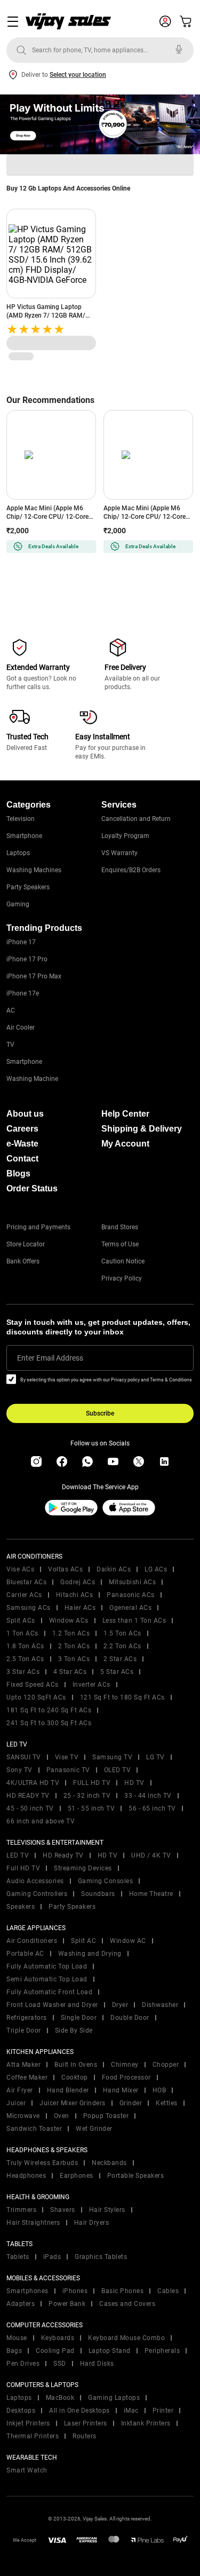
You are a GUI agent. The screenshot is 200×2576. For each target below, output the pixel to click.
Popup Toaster (106, 2116)
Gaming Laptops (114, 2398)
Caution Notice (123, 1261)
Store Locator (26, 1244)
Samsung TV (112, 1757)
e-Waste (22, 1144)
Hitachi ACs (75, 1595)
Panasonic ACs (131, 1595)
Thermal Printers (33, 2436)
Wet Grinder (94, 2129)
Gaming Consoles (106, 1881)
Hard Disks (97, 2364)
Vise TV (67, 1757)
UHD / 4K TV (151, 1855)
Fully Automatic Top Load (47, 1966)
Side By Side (74, 2030)
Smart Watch (27, 2470)
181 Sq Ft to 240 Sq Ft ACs (49, 1710)
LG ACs (156, 1569)
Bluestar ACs (26, 1582)
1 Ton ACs (22, 1633)
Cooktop (75, 2077)
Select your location (78, 75)
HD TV (134, 1783)
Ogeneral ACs (130, 1608)
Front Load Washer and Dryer (52, 2005)
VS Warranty (119, 853)
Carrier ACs (24, 1595)
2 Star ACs (120, 1659)
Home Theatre (151, 1894)
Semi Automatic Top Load (47, 1979)
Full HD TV (23, 1868)
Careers (22, 1129)
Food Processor (126, 2077)
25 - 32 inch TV (87, 1796)
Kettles (167, 2103)
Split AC (83, 1941)
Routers (85, 2436)
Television (21, 819)
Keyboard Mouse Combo (126, 2338)
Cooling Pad (55, 2351)
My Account (125, 1144)
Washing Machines (34, 870)
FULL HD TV (92, 1783)
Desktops (21, 2411)
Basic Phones (122, 2291)
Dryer (120, 2005)
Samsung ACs (29, 1608)
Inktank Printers (146, 2423)
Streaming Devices (83, 1868)
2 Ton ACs (74, 1646)
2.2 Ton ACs (122, 1646)
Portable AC (25, 1954)
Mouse (17, 2338)
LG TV (155, 1757)
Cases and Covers (127, 2304)
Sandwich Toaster (34, 2129)
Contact (22, 1159)
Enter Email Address (50, 1358)
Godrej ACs (78, 1582)
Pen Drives (23, 2364)
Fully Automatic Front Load (49, 1992)
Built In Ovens (76, 2065)
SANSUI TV (24, 1757)
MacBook (60, 2398)
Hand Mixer (121, 2090)
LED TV (18, 1855)
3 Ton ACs (74, 1659)
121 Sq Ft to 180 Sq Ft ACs (122, 1697)
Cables (168, 2291)
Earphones (77, 2176)
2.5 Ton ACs (25, 1659)
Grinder (131, 2103)
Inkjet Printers (28, 2423)
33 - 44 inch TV (148, 1796)
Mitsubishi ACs (132, 1582)
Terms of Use (120, 1244)
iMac (131, 2411)
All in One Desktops (79, 2411)
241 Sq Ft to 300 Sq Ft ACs (49, 1723)
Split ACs (21, 1621)
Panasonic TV (68, 1770)
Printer (163, 2411)
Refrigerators (27, 2018)
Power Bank (67, 2304)
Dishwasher (160, 2005)
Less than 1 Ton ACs (134, 1621)
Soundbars (98, 1894)
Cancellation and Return (136, 819)
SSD (60, 2364)
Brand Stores (120, 1227)
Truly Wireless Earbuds (42, 2163)
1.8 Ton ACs (25, 1646)
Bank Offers (23, 1261)
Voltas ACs (65, 1569)
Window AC (128, 1941)
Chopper (166, 2065)
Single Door (79, 2018)
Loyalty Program (125, 836)
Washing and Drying (90, 1954)
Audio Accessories (35, 1881)
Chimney (125, 2065)
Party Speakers (28, 887)
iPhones (75, 2291)
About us (25, 1114)
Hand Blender (68, 2090)
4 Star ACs (70, 1672)
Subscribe (100, 1413)
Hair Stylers (107, 2210)
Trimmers (21, 2210)
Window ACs (69, 1621)
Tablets (18, 2257)
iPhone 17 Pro (27, 959)
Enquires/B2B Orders (131, 870)
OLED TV (118, 1770)
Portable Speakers (136, 2176)
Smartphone (24, 836)
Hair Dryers (92, 2223)
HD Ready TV (63, 1855)
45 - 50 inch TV (30, 1808)
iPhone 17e (23, 993)
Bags (14, 2351)
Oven (62, 2116)
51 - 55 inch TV (91, 1808)
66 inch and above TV (41, 1821)
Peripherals (162, 2351)
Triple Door (24, 2030)
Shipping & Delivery (142, 1129)
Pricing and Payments (38, 1227)
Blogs (18, 1174)
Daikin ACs (114, 1569)
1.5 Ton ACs (122, 1633)
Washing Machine (32, 1079)
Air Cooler (21, 1028)
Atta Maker (23, 2065)
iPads (52, 2257)
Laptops (18, 853)
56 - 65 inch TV (152, 1808)
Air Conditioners (32, 1941)
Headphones (26, 2176)
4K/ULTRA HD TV (33, 1783)
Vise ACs (20, 1569)
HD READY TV (28, 1796)
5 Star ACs (117, 1672)
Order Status (32, 1188)
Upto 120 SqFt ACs (36, 1697)
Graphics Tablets (101, 2257)
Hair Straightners (33, 2223)
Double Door (130, 2018)
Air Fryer (20, 2090)
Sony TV (19, 1770)
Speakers (21, 1907)
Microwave (23, 2116)
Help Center (125, 1114)
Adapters (21, 2304)
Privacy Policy (122, 1278)
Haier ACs (80, 1608)
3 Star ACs (23, 1672)
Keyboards (58, 2338)
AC (11, 1010)
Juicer (16, 2103)
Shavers (63, 2210)
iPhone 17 (21, 942)
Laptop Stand (110, 2351)
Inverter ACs (91, 1685)
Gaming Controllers (37, 1894)
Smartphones (27, 2291)
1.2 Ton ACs (71, 1633)
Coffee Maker (27, 2077)
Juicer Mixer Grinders (73, 2103)
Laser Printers (86, 2423)
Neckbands (109, 2163)
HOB (159, 2090)
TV (10, 1045)
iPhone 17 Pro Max (34, 976)
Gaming (18, 904)
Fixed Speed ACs (33, 1685)
